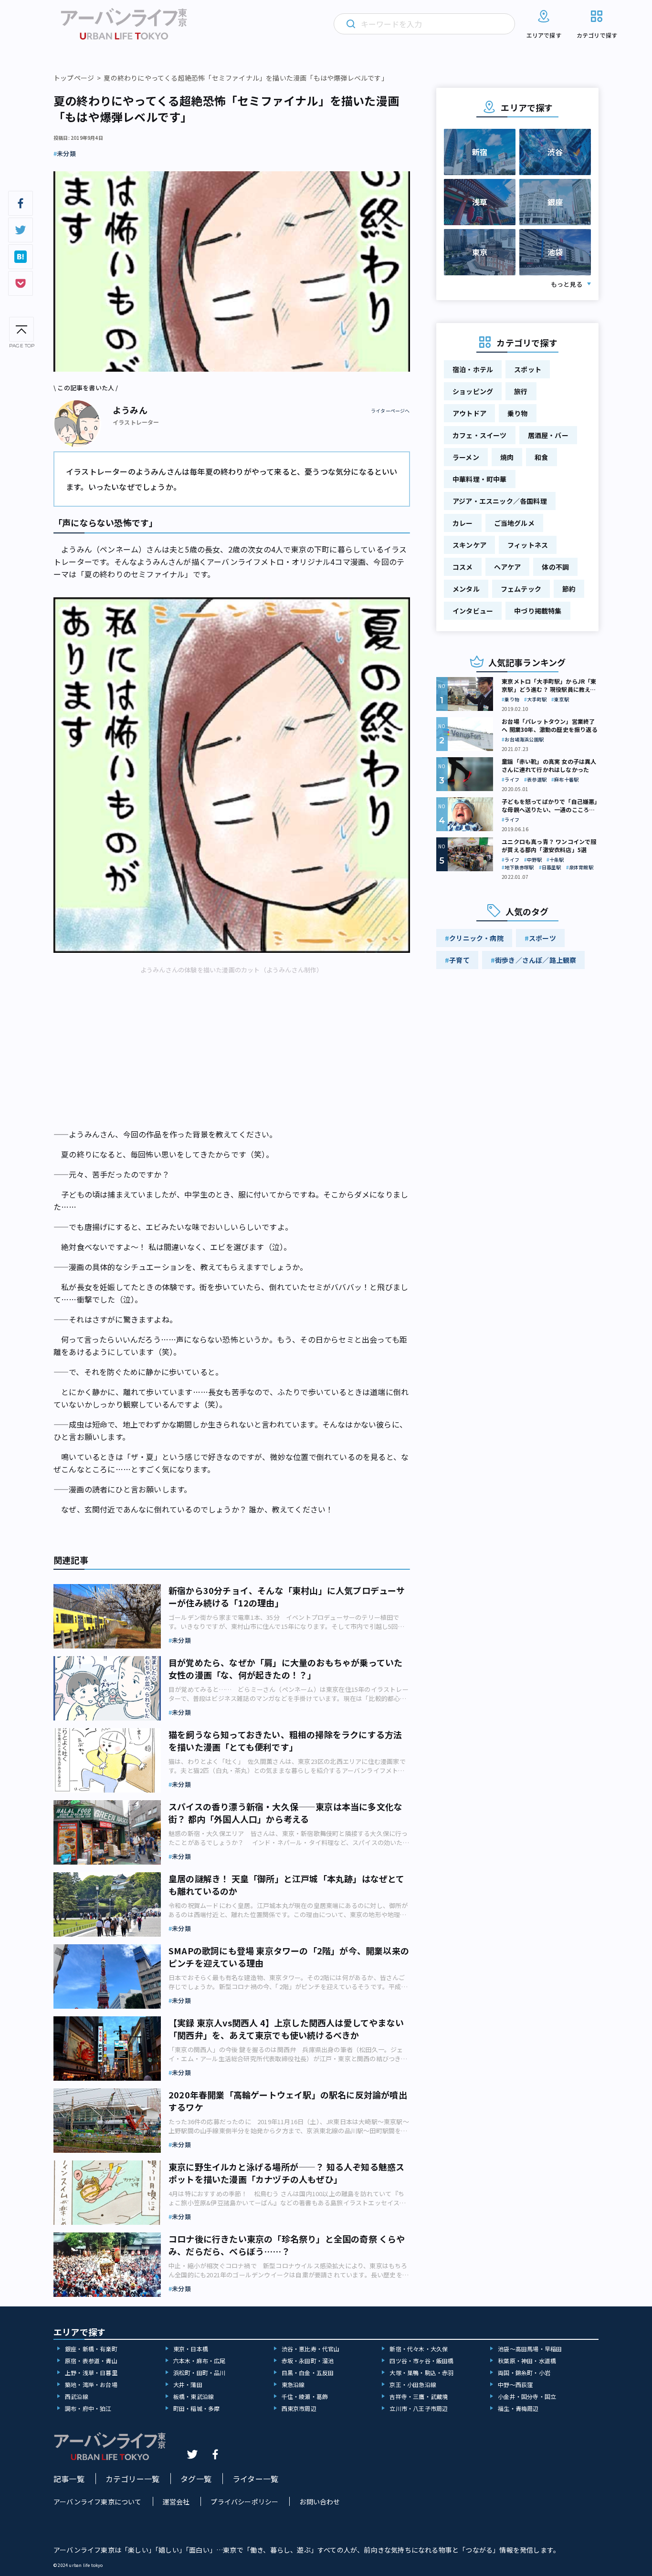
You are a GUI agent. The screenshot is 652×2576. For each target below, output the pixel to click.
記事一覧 (69, 2479)
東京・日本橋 (191, 2349)
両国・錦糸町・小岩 (524, 2373)
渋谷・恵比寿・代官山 (311, 2349)
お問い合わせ (320, 2502)
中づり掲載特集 (538, 611)
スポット (528, 369)
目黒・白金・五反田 (308, 2373)
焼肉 (507, 457)
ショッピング (473, 391)
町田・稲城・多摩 (197, 2408)
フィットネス (528, 545)
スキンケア (469, 545)
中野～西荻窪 (515, 2384)
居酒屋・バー (548, 435)
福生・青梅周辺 (518, 2408)
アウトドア (469, 413)
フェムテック (521, 589)
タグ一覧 (196, 2479)
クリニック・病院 (476, 938)
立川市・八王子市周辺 (419, 2408)
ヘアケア (508, 567)
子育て (459, 960)
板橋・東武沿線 (194, 2396)
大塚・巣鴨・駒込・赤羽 (421, 2373)
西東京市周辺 (299, 2408)
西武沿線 (77, 2396)
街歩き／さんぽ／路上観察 (536, 960)
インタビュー (473, 611)
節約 (569, 589)
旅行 (521, 391)
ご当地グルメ (514, 523)
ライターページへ (390, 411)
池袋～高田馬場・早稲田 (530, 2349)
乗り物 (518, 413)
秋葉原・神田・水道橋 (527, 2361)
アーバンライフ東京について (98, 2502)
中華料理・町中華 (480, 479)
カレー (463, 523)
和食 (541, 457)
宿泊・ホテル (473, 369)
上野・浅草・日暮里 (91, 2373)
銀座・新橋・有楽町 (91, 2349)
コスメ (463, 567)
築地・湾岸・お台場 (91, 2384)
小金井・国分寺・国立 (527, 2396)
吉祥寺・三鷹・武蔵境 (419, 2396)
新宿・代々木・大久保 (419, 2349)
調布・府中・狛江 (88, 2408)
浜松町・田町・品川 (200, 2373)
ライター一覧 (255, 2479)
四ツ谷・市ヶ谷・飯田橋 (421, 2361)
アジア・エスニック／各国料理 (500, 501)
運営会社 (176, 2502)
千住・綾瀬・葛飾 (305, 2396)
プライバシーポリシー (244, 2502)
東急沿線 (293, 2384)
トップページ (74, 78)
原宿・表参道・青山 (91, 2361)
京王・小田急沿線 (413, 2384)
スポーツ (542, 938)
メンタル (466, 589)
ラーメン (466, 457)
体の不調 (555, 567)
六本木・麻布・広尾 (200, 2361)
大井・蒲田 (188, 2384)
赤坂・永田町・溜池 (308, 2361)
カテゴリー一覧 (132, 2479)
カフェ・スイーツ (480, 435)
